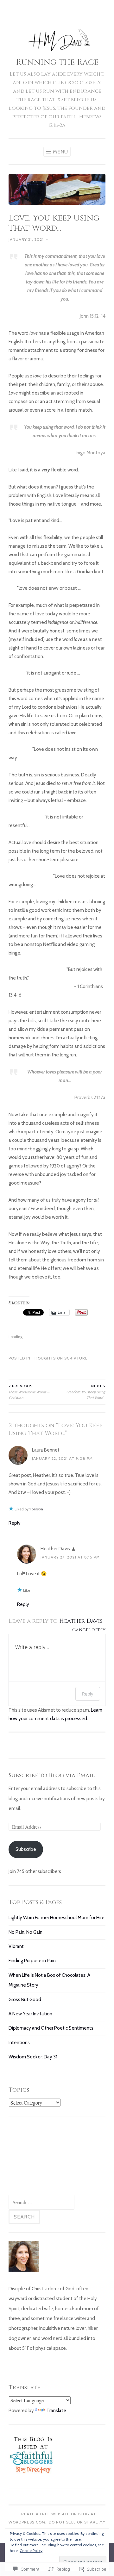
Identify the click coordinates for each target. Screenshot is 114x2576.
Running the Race (57, 62)
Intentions (19, 2043)
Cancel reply (89, 1630)
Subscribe (26, 1849)
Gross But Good (25, 2000)
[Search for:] (41, 2203)
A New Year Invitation (30, 2014)
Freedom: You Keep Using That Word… (86, 1392)
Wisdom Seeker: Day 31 (33, 2057)
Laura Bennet (46, 1450)
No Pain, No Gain (25, 1932)
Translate (56, 2411)
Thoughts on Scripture (60, 1358)
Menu (60, 152)
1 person (36, 1509)
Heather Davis (55, 1549)
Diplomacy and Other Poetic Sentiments (51, 2028)
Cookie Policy (31, 2551)
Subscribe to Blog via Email (52, 1775)
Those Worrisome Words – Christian (29, 1392)
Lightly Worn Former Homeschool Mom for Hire (57, 1918)
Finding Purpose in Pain (32, 1961)
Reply (15, 1523)
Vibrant (16, 1946)
